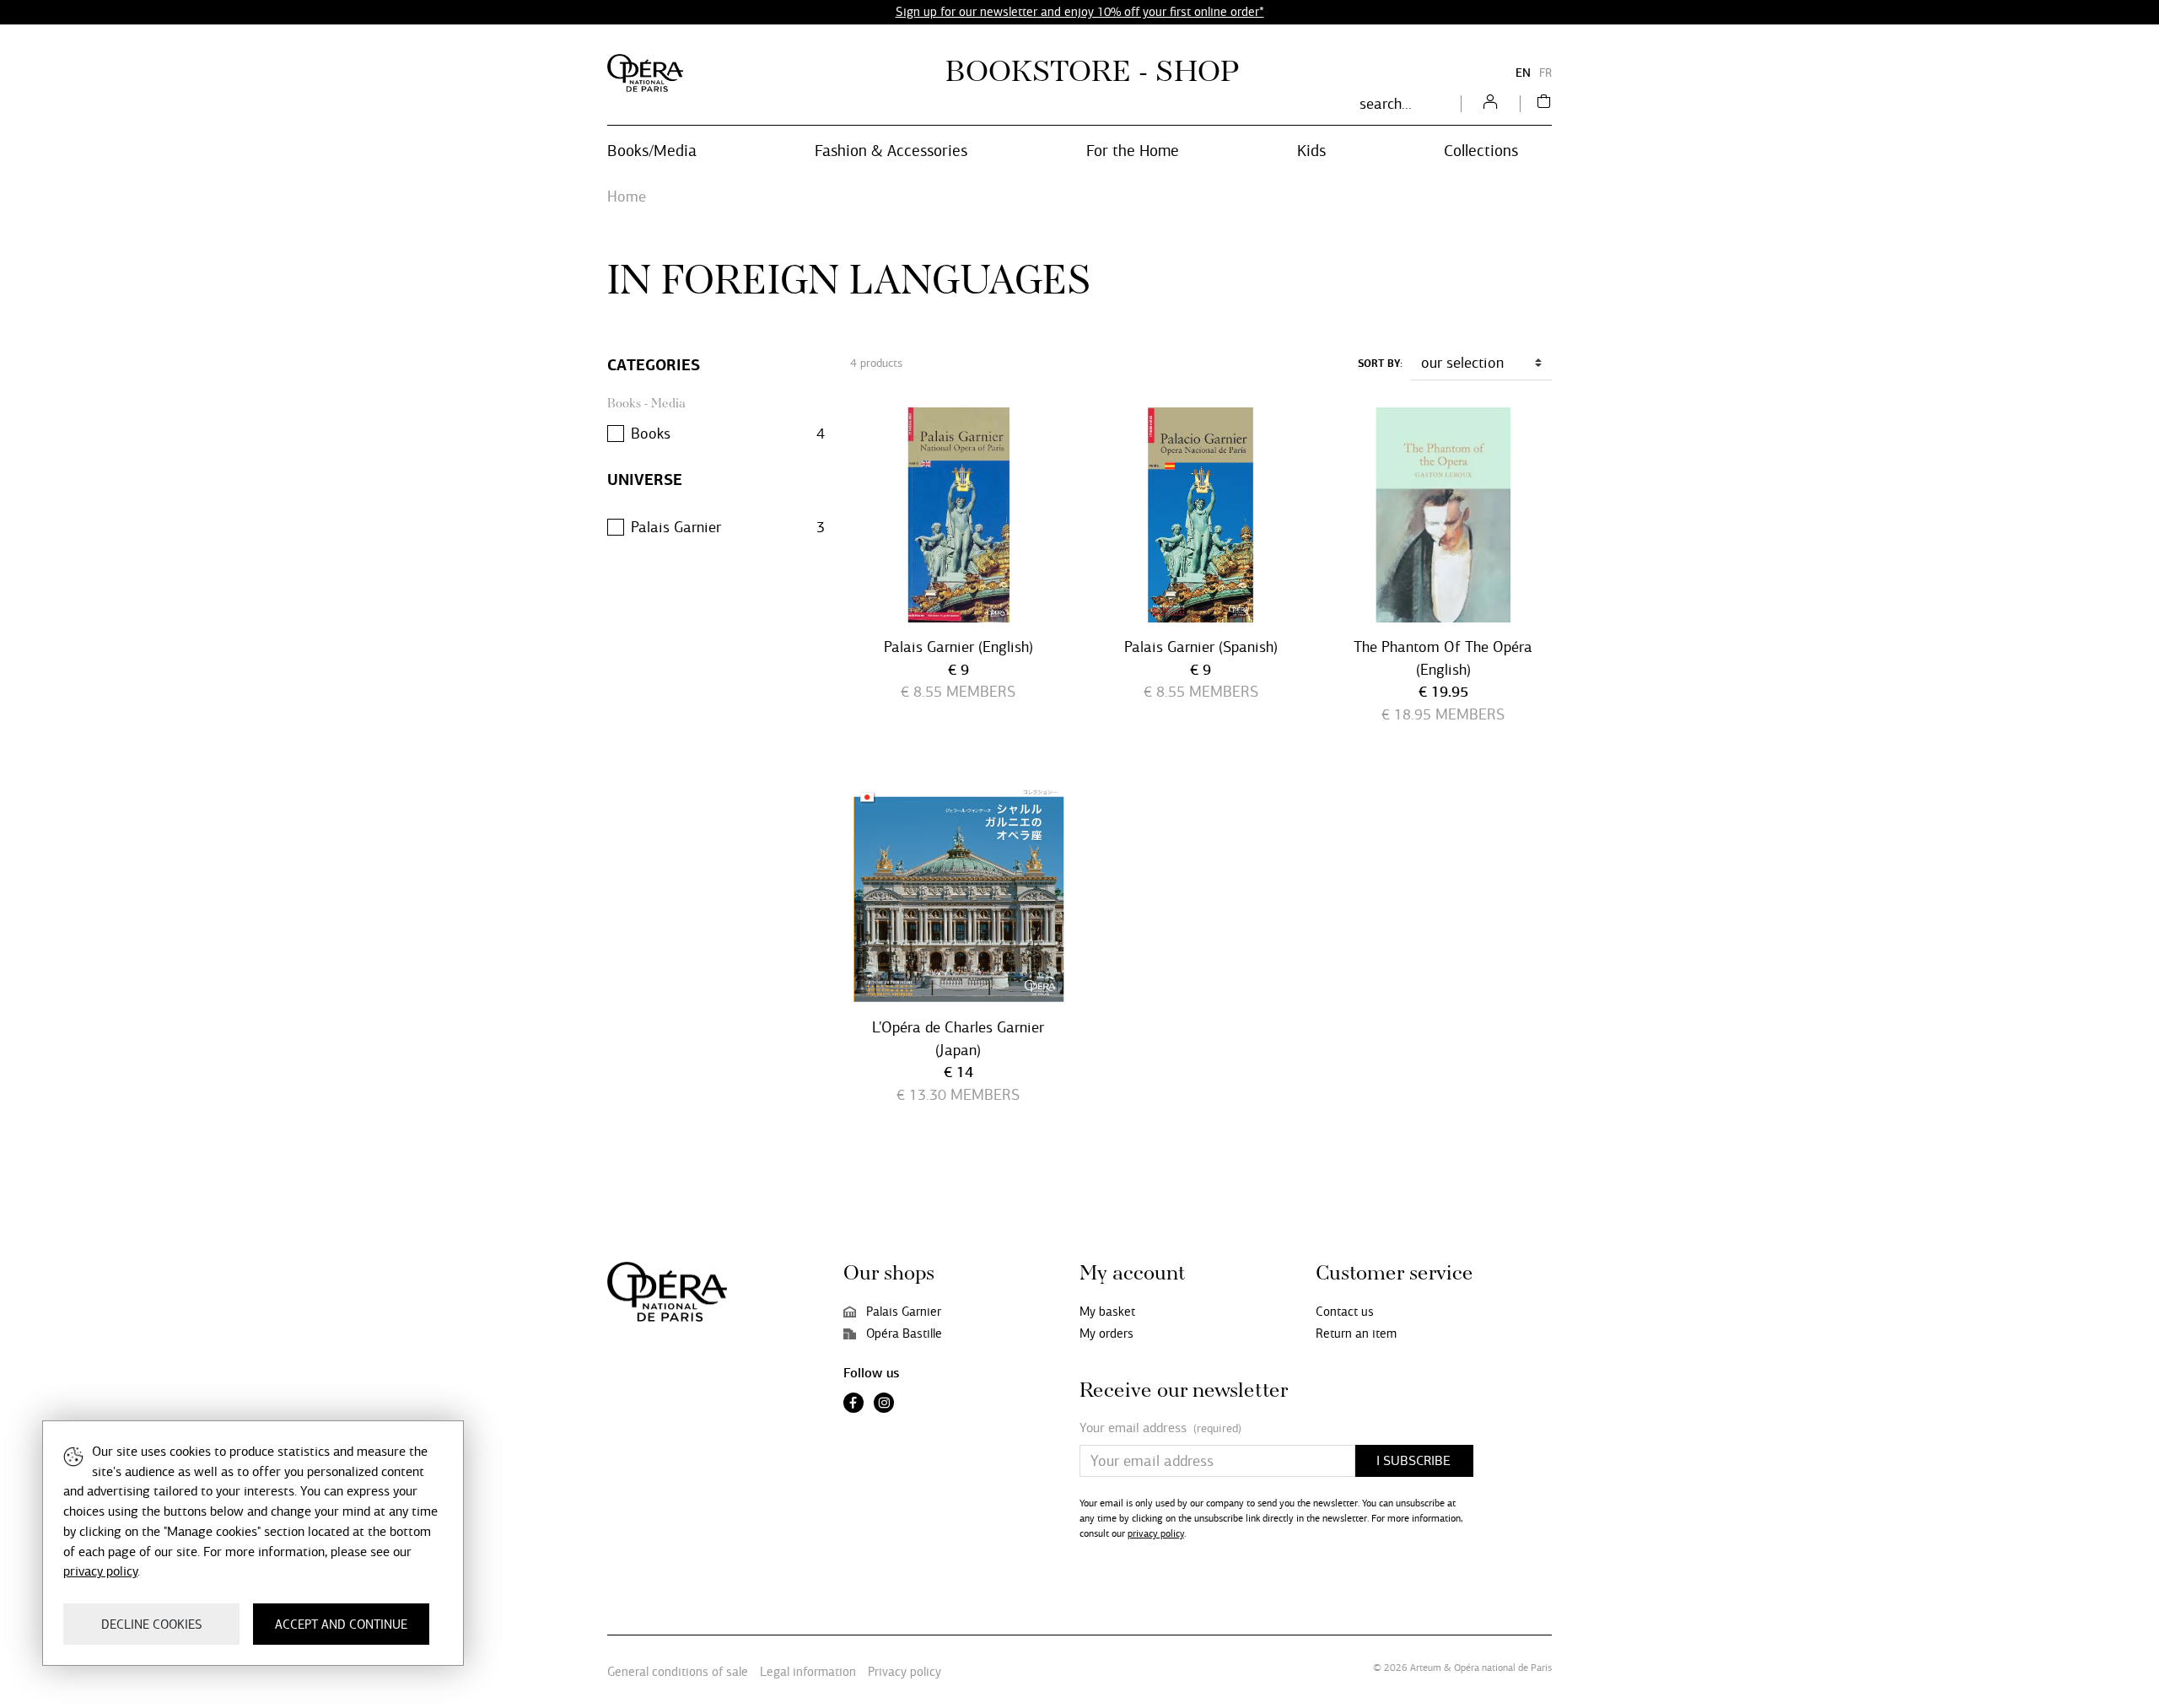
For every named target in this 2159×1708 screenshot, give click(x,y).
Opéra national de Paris (1503, 1668)
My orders (1106, 1334)
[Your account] (1490, 104)
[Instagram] (884, 1404)
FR (1545, 73)
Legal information (808, 1672)
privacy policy (1156, 1533)
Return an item (1356, 1334)
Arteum (1426, 1668)
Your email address (1160, 1428)
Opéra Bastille (904, 1334)
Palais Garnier (904, 1312)
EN (1523, 73)
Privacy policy (905, 1672)
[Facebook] (853, 1404)
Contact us (1345, 1312)
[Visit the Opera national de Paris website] (645, 73)
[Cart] (1544, 104)
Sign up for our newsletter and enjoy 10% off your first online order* (1080, 12)
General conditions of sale (678, 1672)
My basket (1107, 1312)
